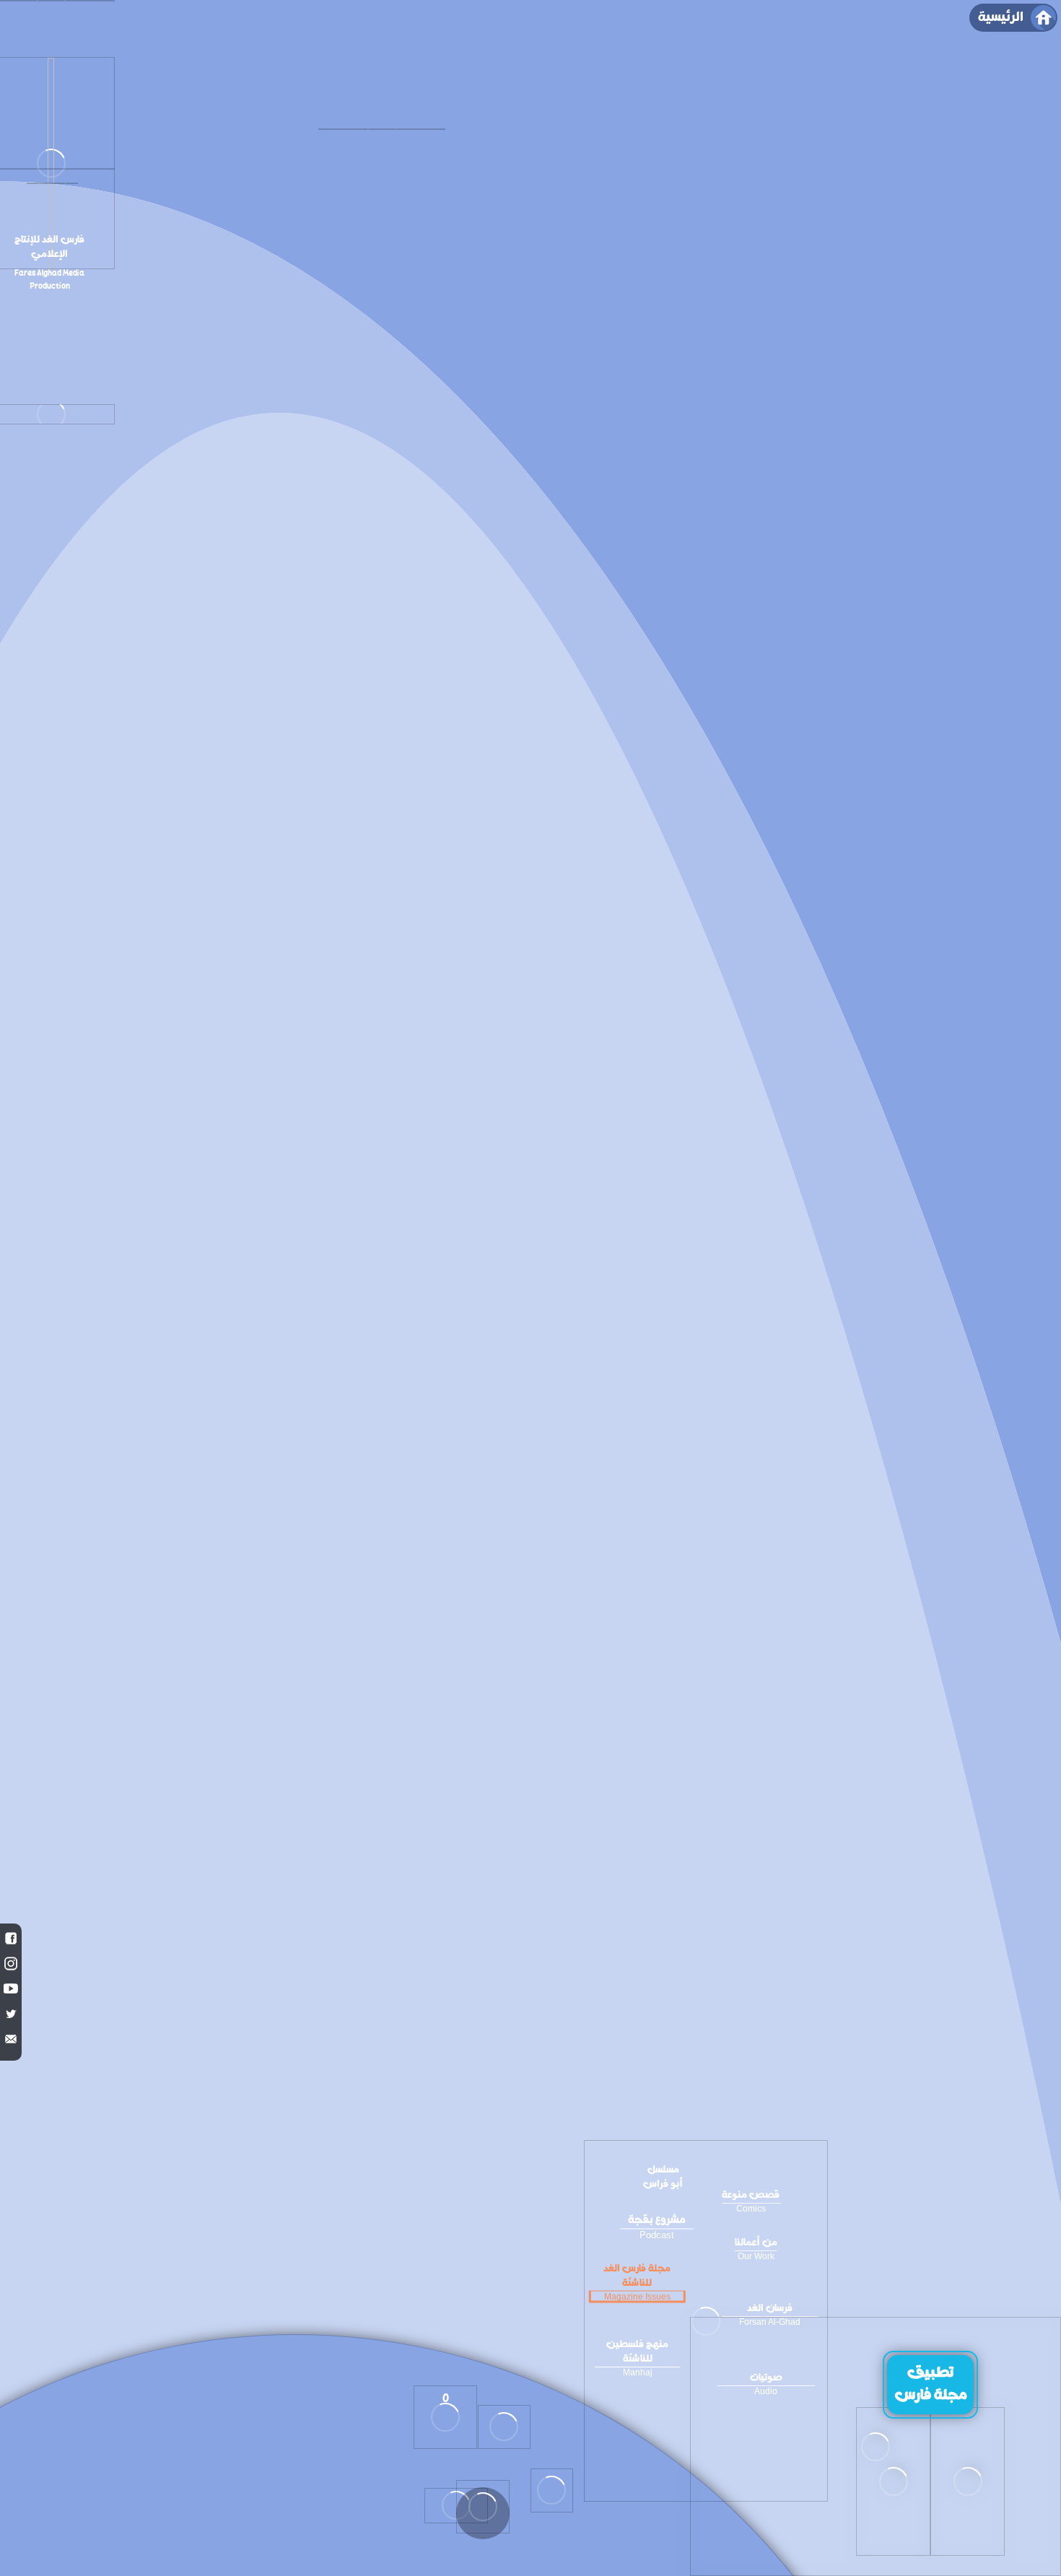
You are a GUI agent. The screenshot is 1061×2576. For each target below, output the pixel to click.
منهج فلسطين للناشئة (637, 2357)
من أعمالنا (756, 2248)
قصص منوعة (751, 2201)
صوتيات (766, 2383)
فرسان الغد (770, 2314)
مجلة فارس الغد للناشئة (637, 2282)
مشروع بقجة (657, 2226)
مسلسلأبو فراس (663, 2178)
